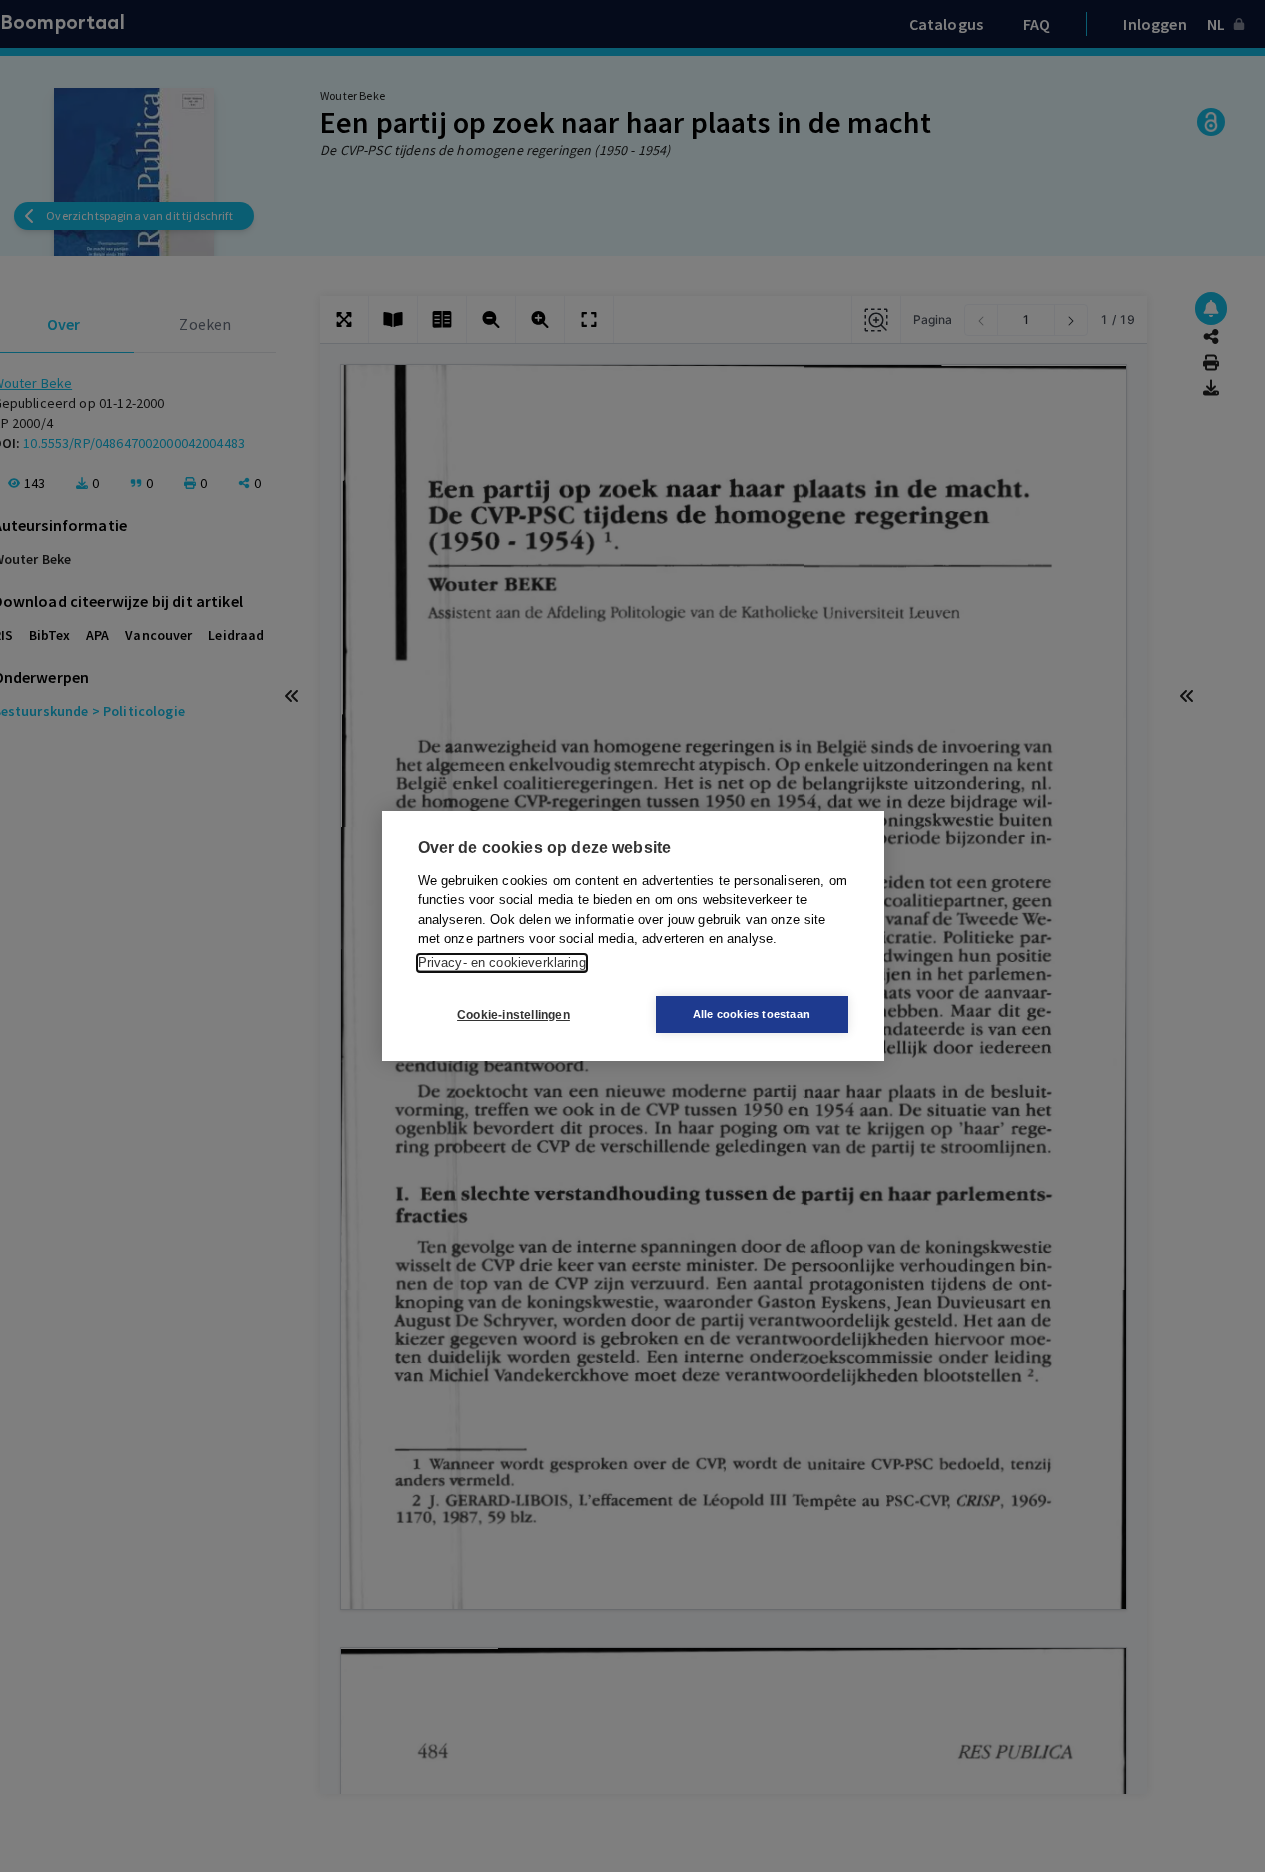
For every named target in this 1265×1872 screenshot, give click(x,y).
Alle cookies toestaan (751, 1014)
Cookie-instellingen (513, 1015)
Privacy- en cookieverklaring (502, 962)
